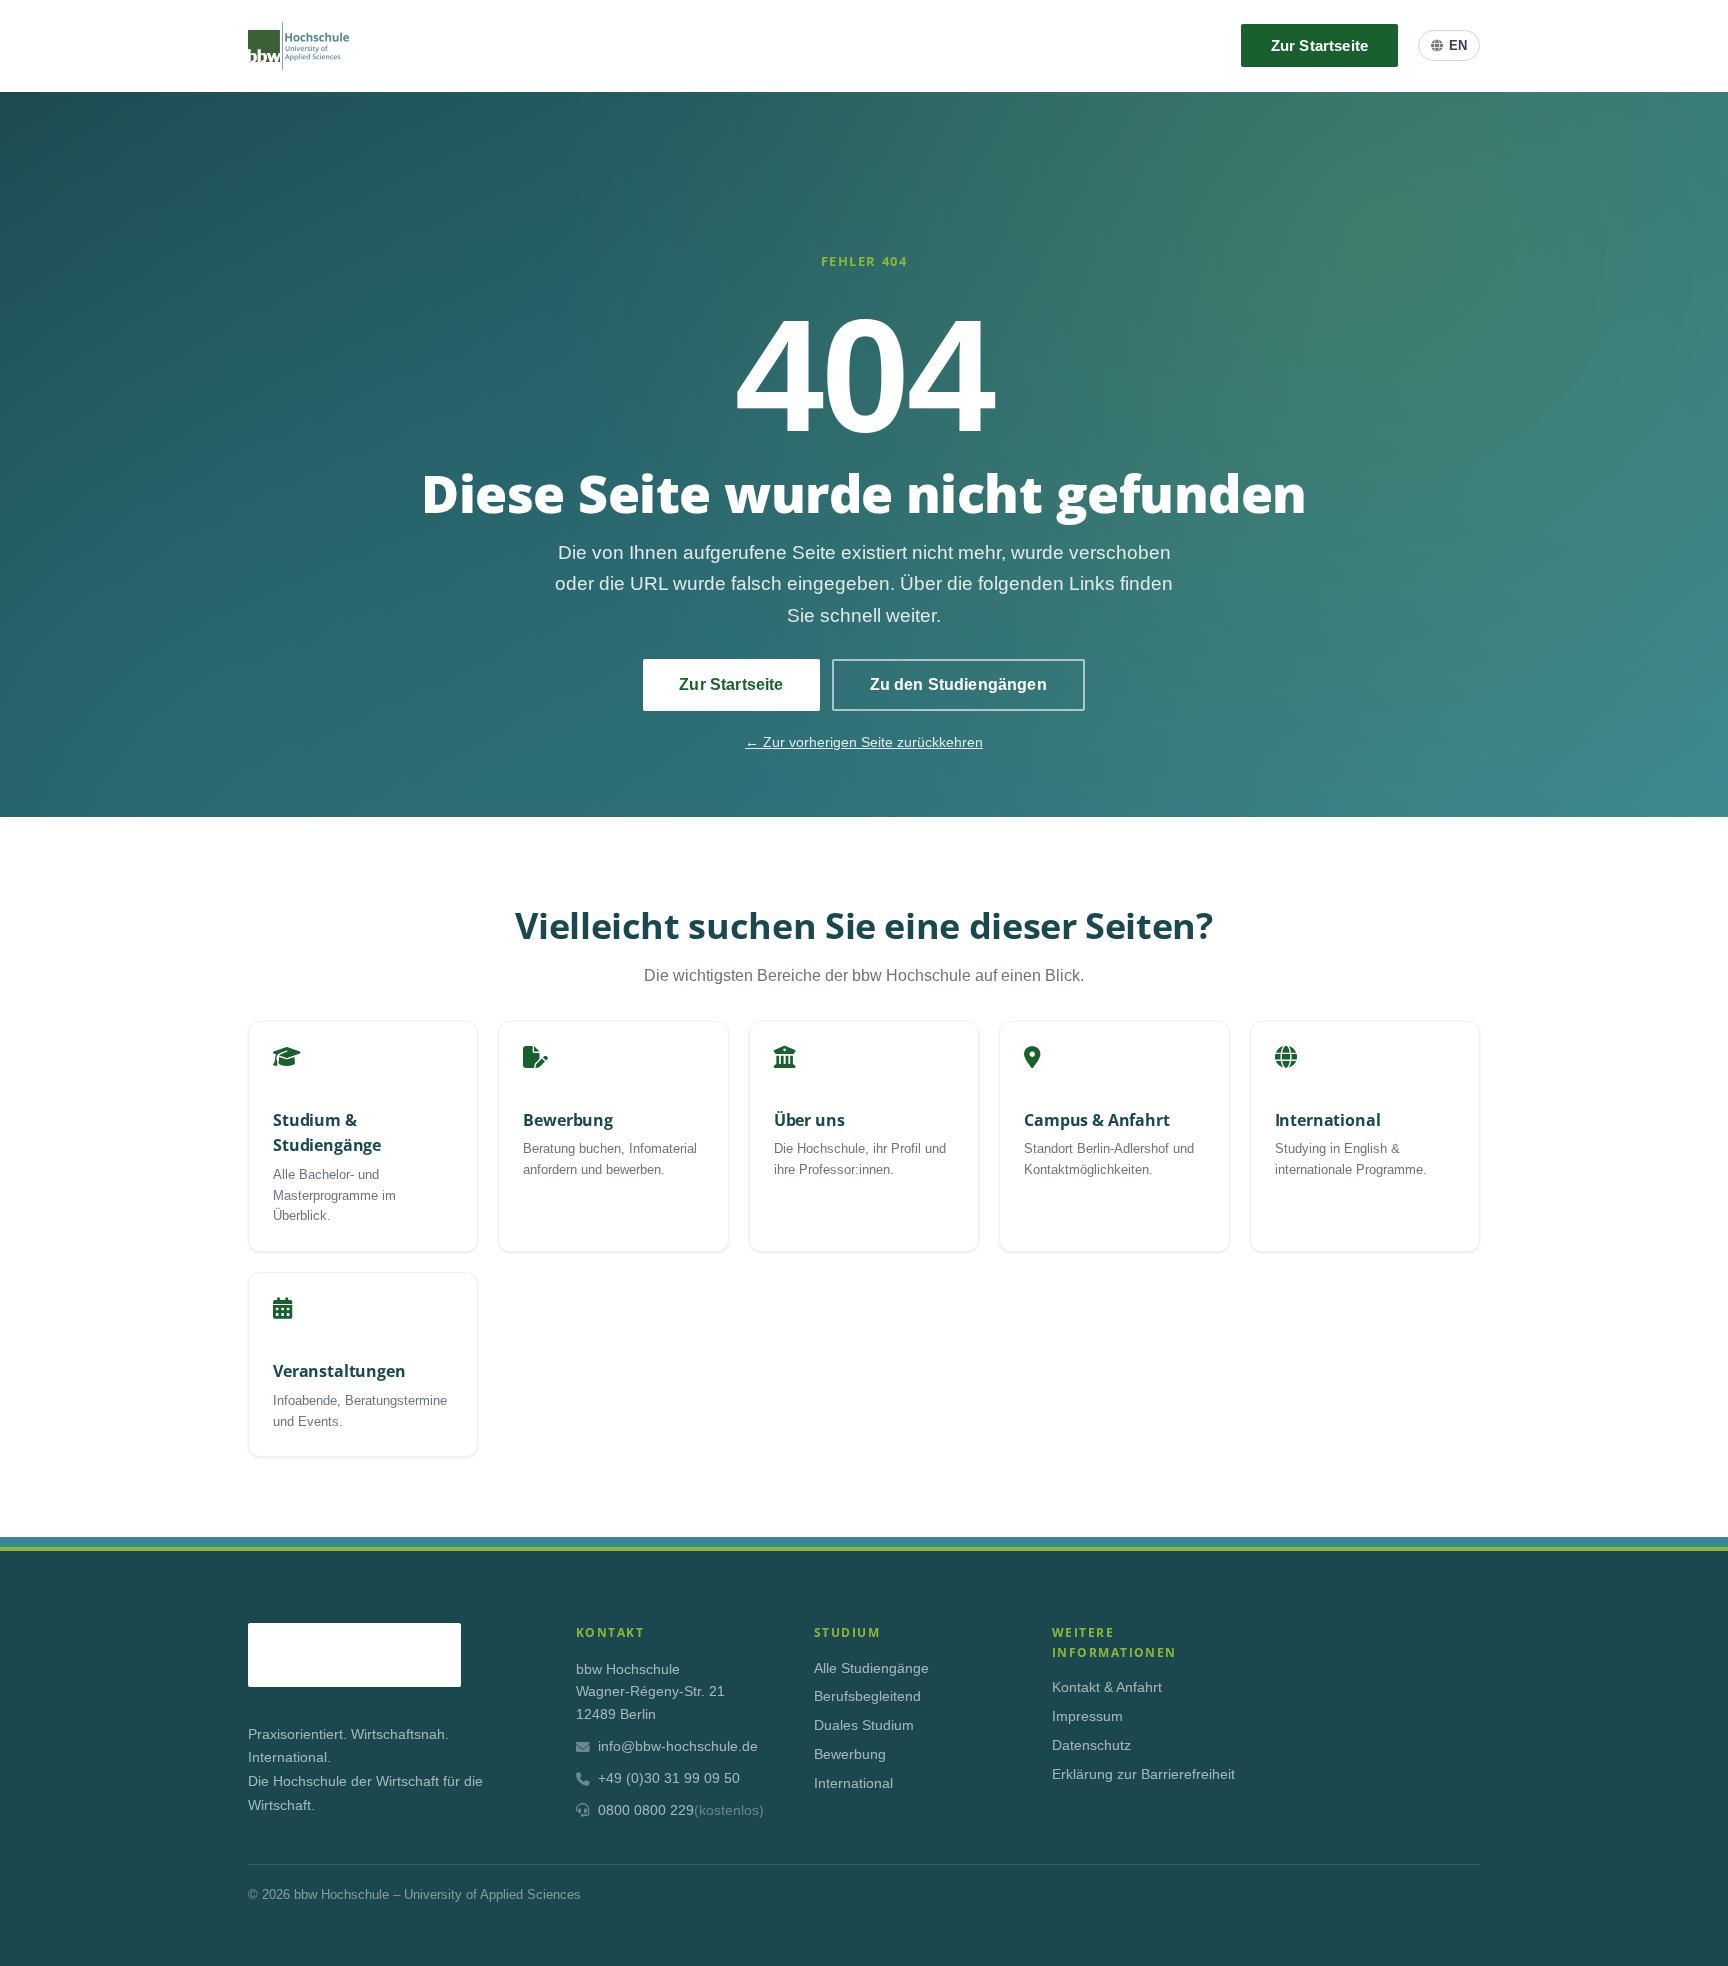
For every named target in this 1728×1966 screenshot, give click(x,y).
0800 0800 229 (681, 1810)
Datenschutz (1091, 1745)
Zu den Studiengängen (958, 684)
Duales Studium (864, 1725)
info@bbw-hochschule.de (678, 1746)
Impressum (1087, 1716)
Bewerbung (850, 1754)
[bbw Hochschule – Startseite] (298, 46)
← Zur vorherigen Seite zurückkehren (864, 742)
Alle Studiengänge (871, 1668)
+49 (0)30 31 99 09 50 (669, 1778)
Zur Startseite (1319, 45)
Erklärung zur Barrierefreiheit (1143, 1774)
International (853, 1783)
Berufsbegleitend (867, 1696)
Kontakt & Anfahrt (1107, 1687)
